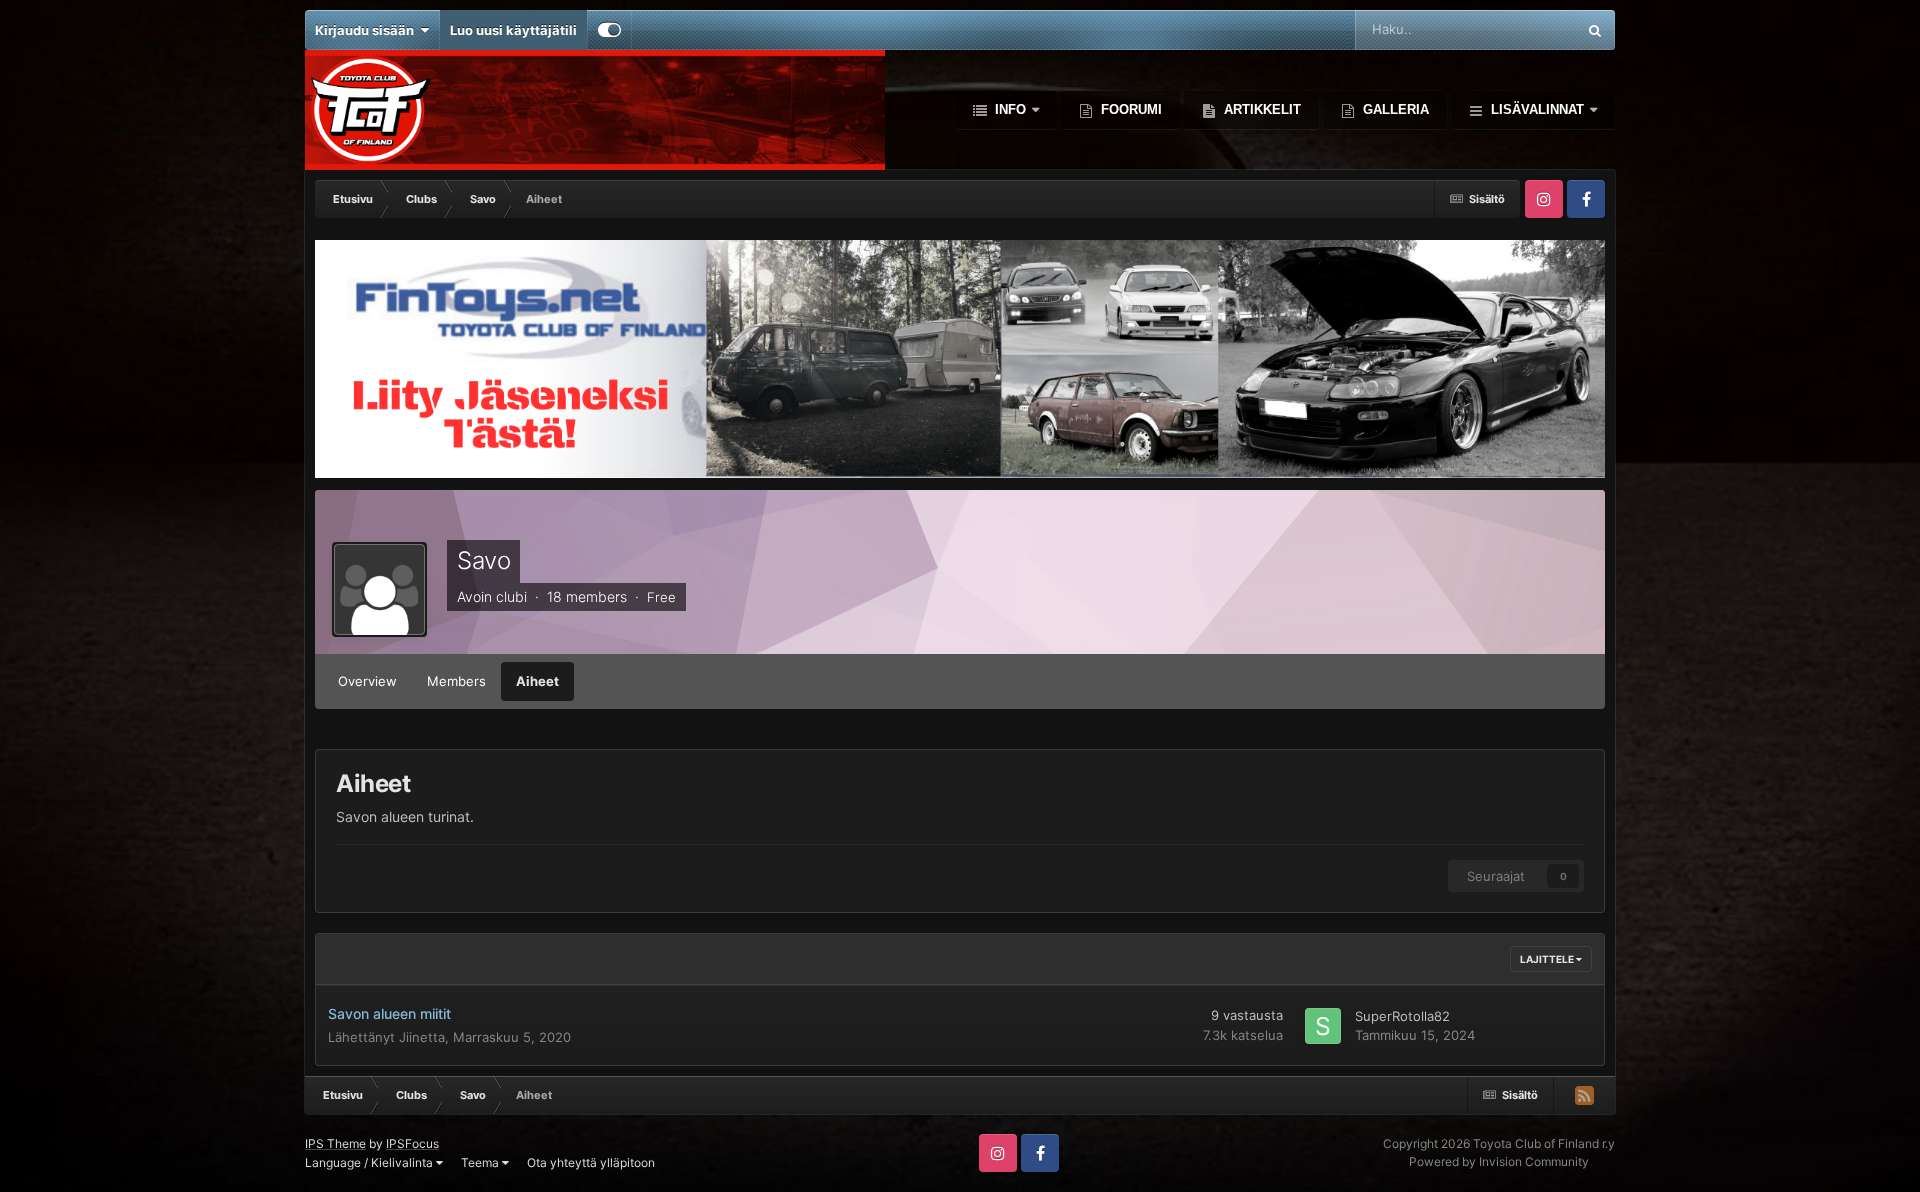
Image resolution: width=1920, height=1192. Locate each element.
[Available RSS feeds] (1584, 1095)
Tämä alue (1518, 29)
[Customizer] (609, 30)
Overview (367, 681)
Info (1010, 109)
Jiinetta (422, 1037)
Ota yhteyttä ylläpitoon (591, 1162)
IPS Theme (335, 1143)
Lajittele (1548, 959)
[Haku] (1595, 30)
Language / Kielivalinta (370, 1162)
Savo (483, 560)
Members (456, 681)
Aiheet (537, 681)
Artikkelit (1260, 109)
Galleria (1394, 109)
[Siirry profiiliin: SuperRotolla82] (1323, 1026)
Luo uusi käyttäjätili (513, 30)
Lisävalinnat (1537, 109)
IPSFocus (412, 1143)
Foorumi (1129, 109)
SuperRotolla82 (1402, 1016)
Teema (481, 1162)
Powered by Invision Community (1499, 1161)
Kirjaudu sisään (367, 30)
